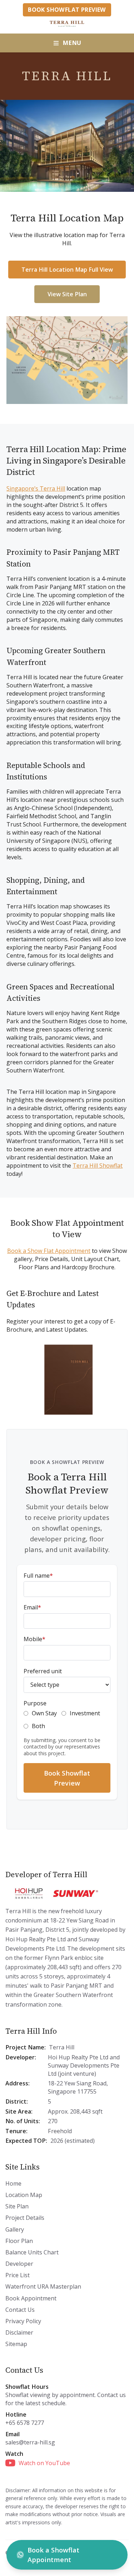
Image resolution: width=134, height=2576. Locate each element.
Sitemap (16, 2344)
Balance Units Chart (32, 2252)
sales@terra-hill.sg (30, 2442)
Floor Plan (19, 2241)
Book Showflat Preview (67, 10)
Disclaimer (19, 2332)
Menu (72, 43)
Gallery (15, 2229)
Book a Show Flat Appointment (49, 1251)
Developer (19, 2264)
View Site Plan (67, 294)
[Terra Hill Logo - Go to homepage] (67, 24)
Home (13, 2183)
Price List (18, 2275)
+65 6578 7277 (25, 2423)
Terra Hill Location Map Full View (67, 270)
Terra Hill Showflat (98, 1166)
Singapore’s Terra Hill (36, 488)
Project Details (25, 2218)
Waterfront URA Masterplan (43, 2286)
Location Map (24, 2195)
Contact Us (20, 2310)
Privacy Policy (23, 2321)
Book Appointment (31, 2298)
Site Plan (17, 2206)
